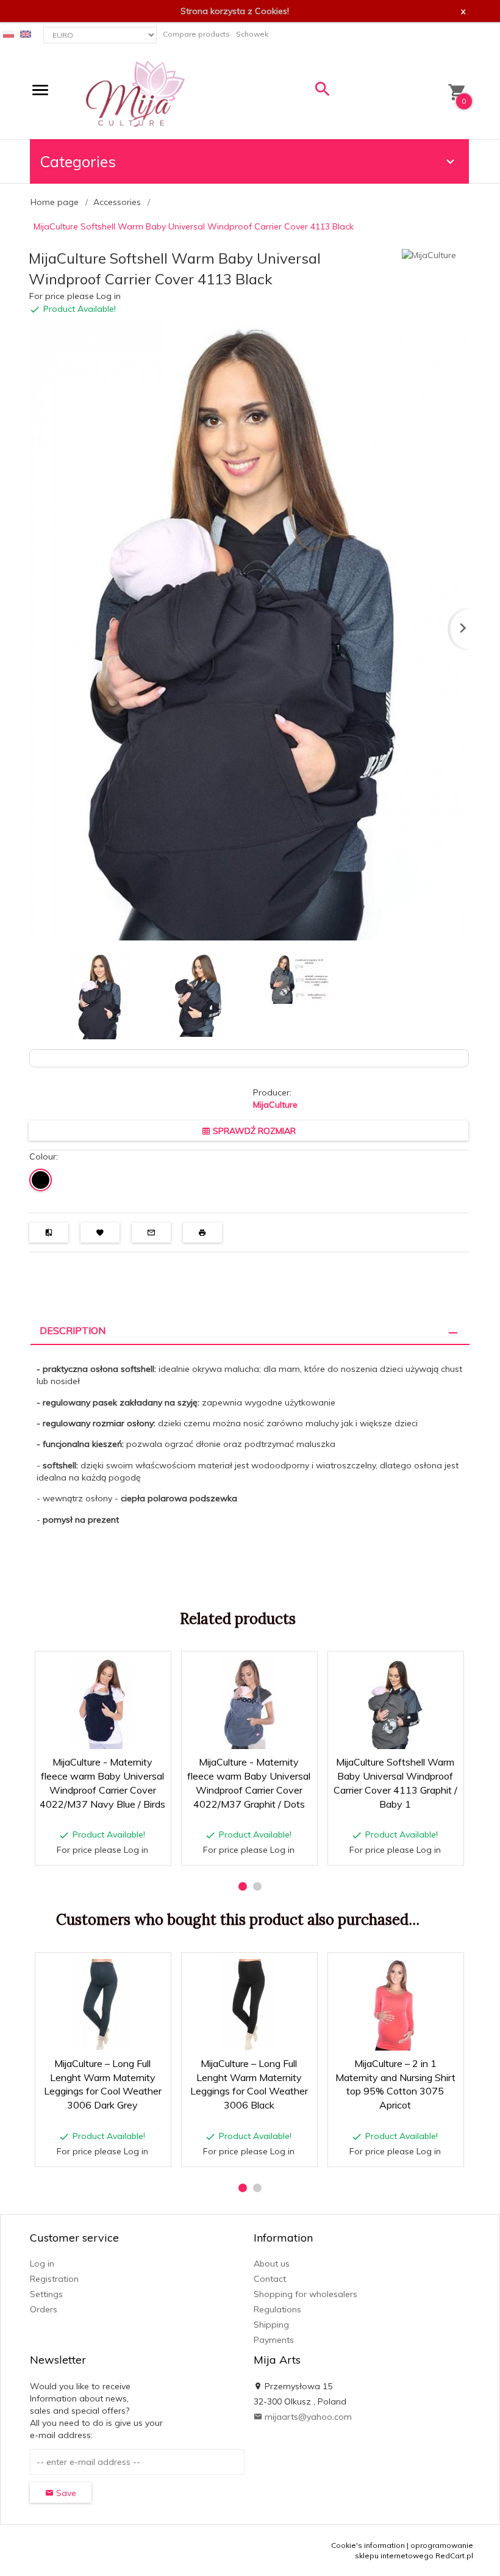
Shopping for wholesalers (305, 2294)
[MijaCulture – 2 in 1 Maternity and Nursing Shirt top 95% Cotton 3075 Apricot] (395, 2005)
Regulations (277, 2309)
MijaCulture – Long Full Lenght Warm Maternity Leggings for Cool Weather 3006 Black (250, 2137)
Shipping (271, 2325)
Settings (46, 2294)
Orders (44, 2309)
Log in (42, 2264)
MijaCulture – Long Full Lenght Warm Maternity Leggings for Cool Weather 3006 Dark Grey (103, 2137)
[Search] (323, 92)
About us (272, 2264)
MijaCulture (275, 1105)
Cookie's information (368, 2545)
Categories (78, 161)
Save (65, 2493)
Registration (54, 2279)
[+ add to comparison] (153, 1667)
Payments (274, 2340)
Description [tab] (73, 1330)
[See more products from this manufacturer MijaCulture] (429, 254)
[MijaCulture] (135, 93)
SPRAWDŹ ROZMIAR (253, 1131)
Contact (270, 2279)
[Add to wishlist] (123, 1667)
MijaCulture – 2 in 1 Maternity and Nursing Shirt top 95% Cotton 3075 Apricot (396, 2137)
